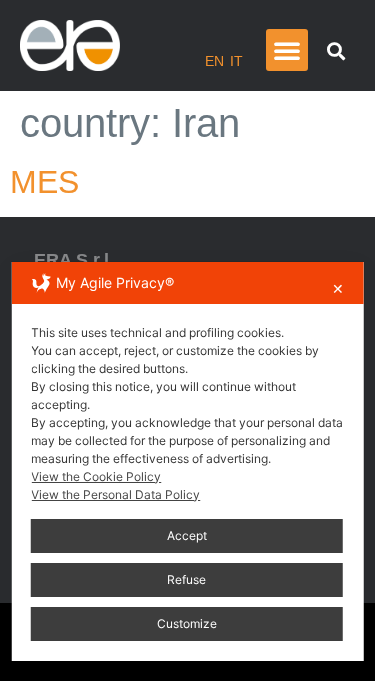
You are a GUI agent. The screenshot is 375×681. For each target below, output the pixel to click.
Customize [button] (187, 623)
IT (236, 61)
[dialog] (187, 461)
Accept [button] (187, 535)
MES (44, 182)
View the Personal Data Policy (115, 494)
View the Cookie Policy (96, 476)
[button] (287, 50)
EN (214, 61)
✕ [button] (338, 288)
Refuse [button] (186, 579)
